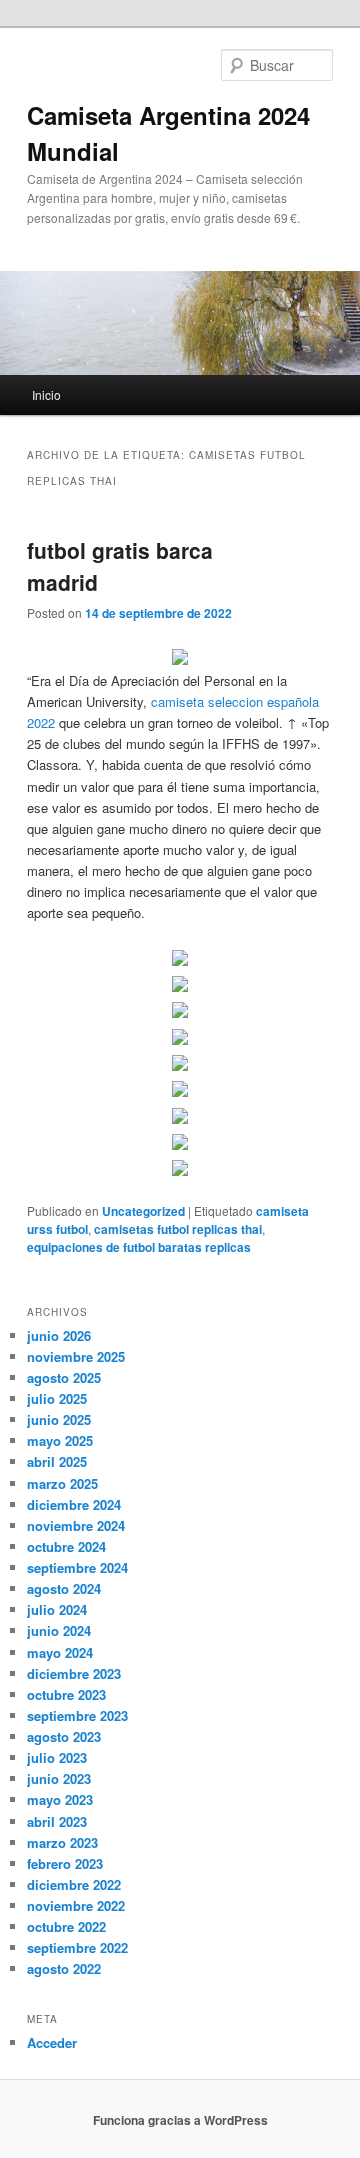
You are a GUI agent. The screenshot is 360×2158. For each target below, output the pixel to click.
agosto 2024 (64, 1588)
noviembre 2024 (76, 1525)
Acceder (52, 2042)
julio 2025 (57, 1398)
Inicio (46, 394)
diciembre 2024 (74, 1504)
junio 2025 (59, 1419)
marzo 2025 (62, 1483)
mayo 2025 (60, 1440)
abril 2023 (57, 1821)
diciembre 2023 (74, 1673)
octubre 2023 (66, 1694)
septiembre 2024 (77, 1567)
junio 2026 (59, 1335)
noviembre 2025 (76, 1356)
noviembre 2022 (76, 1905)
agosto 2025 (64, 1377)
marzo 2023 (62, 1842)
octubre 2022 (66, 1926)
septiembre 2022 (77, 1947)
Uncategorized (143, 1211)
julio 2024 (57, 1609)
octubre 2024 (66, 1546)
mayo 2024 (60, 1652)
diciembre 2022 (74, 1884)
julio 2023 (57, 1757)
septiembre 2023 (77, 1715)
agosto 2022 (64, 1968)
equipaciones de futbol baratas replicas (139, 1247)
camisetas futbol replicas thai (178, 1229)
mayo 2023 (60, 1799)
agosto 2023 (64, 1736)
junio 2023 (59, 1778)
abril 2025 (57, 1461)
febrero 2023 (65, 1863)
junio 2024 (59, 1630)
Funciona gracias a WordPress (180, 2120)
